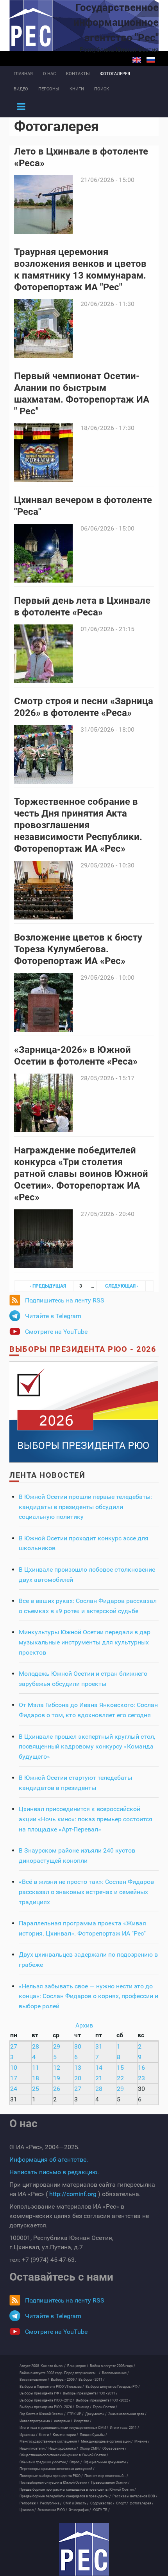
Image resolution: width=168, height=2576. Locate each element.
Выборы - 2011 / (92, 2380)
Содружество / (102, 2503)
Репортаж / (29, 2503)
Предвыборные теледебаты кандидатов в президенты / (65, 2496)
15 (120, 2068)
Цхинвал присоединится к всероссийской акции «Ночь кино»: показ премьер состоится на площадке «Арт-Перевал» (86, 1819)
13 (78, 2068)
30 (78, 2046)
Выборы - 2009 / (64, 2380)
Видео (21, 89)
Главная (23, 74)
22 (120, 2078)
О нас (49, 74)
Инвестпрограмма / (36, 2421)
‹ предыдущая (48, 1286)
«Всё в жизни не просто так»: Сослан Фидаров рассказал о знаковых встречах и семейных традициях (86, 1892)
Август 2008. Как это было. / (43, 2366)
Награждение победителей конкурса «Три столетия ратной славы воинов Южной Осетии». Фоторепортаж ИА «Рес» (81, 1174)
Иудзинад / (29, 2435)
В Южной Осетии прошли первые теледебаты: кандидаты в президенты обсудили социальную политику (85, 1507)
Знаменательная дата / (127, 2414)
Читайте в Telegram (53, 1316)
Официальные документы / (106, 2462)
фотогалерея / (142, 2503)
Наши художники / (63, 2448)
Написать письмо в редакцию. (54, 2172)
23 (141, 2078)
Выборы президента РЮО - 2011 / (90, 2393)
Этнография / (80, 2510)
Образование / (114, 2448)
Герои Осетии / (105, 2407)
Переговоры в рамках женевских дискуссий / (57, 2469)
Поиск (102, 89)
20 (78, 2078)
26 (57, 2089)
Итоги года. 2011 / (124, 2428)
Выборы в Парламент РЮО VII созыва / (52, 2387)
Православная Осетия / (110, 2482)
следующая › (122, 1286)
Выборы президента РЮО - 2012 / (47, 2400)
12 (57, 2068)
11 (36, 2068)
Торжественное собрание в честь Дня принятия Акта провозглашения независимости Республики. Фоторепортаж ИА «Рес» (78, 825)
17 (14, 2078)
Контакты (78, 74)
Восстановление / (34, 2380)
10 (14, 2068)
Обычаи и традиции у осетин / (44, 2462)
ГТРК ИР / (75, 2414)
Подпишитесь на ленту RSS (65, 1300)
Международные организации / (107, 2441)
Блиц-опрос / (78, 2366)
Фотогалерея (115, 74)
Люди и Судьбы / (93, 2435)
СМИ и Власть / (76, 2503)
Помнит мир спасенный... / (106, 2476)
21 (99, 2078)
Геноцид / (84, 2407)
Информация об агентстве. (49, 2160)
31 (99, 2046)
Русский (151, 60)
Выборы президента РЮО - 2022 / (103, 2400)
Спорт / (122, 2503)
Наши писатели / (33, 2448)
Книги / (45, 2435)
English (137, 60)
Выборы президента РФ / (40, 2393)
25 (36, 2089)
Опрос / (76, 2462)
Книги (77, 89)
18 (36, 2078)
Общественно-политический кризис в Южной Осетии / (64, 2455)
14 (99, 2068)
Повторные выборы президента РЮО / (51, 2476)
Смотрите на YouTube (56, 1332)
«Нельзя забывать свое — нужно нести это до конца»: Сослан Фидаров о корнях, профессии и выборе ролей (88, 1996)
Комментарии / (65, 2435)
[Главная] (84, 2549)
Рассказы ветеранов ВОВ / (135, 2496)
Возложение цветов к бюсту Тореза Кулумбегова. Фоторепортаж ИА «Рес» (78, 949)
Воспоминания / (115, 2373)
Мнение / (142, 2441)
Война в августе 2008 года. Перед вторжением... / (60, 2373)
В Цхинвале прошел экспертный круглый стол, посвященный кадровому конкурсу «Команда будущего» (87, 1747)
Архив (84, 2025)
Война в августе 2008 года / (113, 2366)
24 (14, 2089)
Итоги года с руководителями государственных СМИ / (64, 2428)
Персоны (49, 89)
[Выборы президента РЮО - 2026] (84, 1411)
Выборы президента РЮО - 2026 (83, 1349)
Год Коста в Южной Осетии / (43, 2414)
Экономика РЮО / (52, 2510)
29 (57, 2046)
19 (57, 2078)
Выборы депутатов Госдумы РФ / (113, 2387)
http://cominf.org (73, 2194)
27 (14, 2046)
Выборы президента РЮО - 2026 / (47, 2407)
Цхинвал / (28, 2510)
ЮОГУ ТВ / (101, 2510)
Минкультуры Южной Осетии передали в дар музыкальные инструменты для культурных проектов (85, 1642)
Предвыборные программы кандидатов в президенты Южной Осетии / (78, 2490)
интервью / (63, 2421)
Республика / (51, 2503)
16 (141, 2068)
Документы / (96, 2414)
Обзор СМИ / (90, 2448)
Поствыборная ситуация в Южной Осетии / (55, 2482)
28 (36, 2046)
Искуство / (83, 2421)
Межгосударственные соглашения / (49, 2441)
